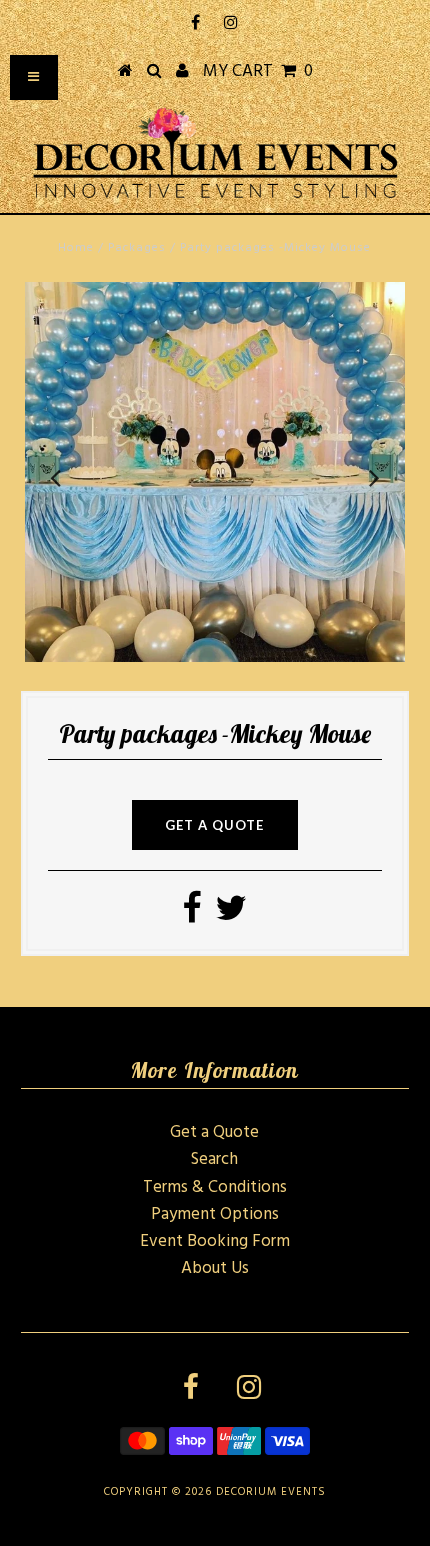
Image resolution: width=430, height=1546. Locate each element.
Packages (137, 248)
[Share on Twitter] (231, 915)
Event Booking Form (215, 1241)
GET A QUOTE (214, 825)
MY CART (258, 71)
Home (76, 248)
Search (214, 1159)
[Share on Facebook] (191, 915)
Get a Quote (214, 1132)
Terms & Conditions (215, 1187)
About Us (215, 1268)
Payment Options (215, 1214)
